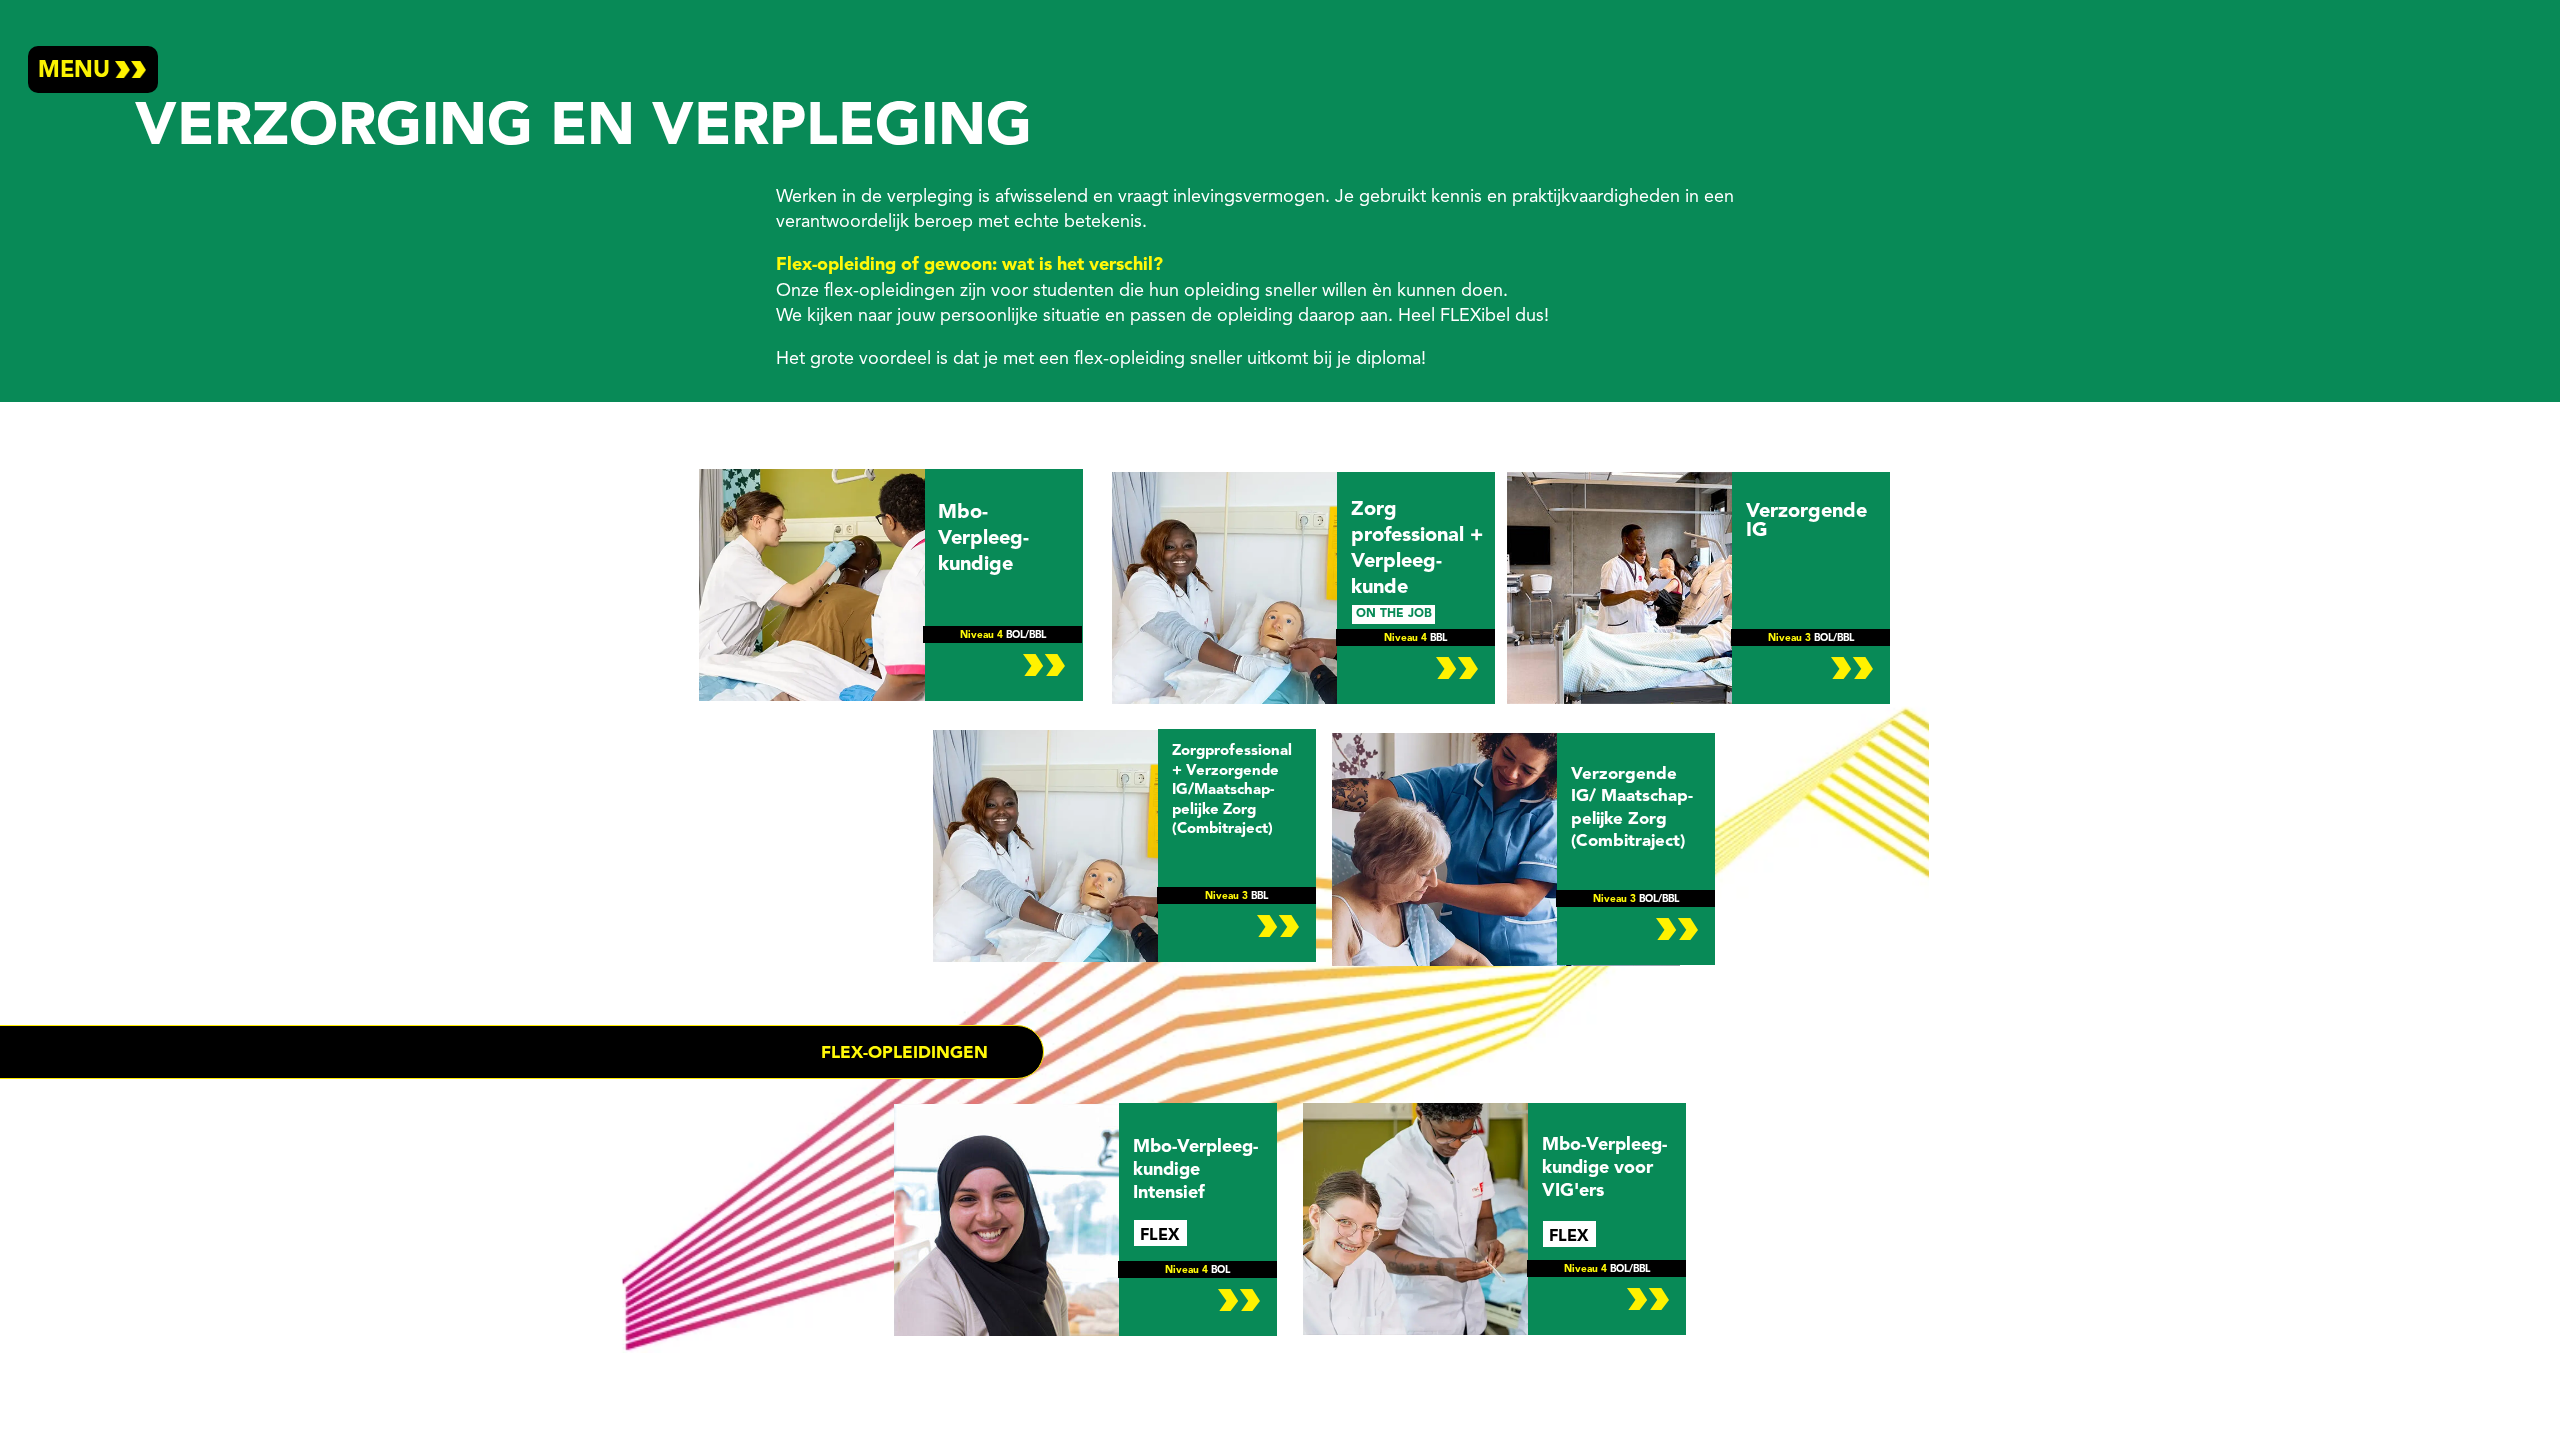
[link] (1124, 845)
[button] (93, 69)
